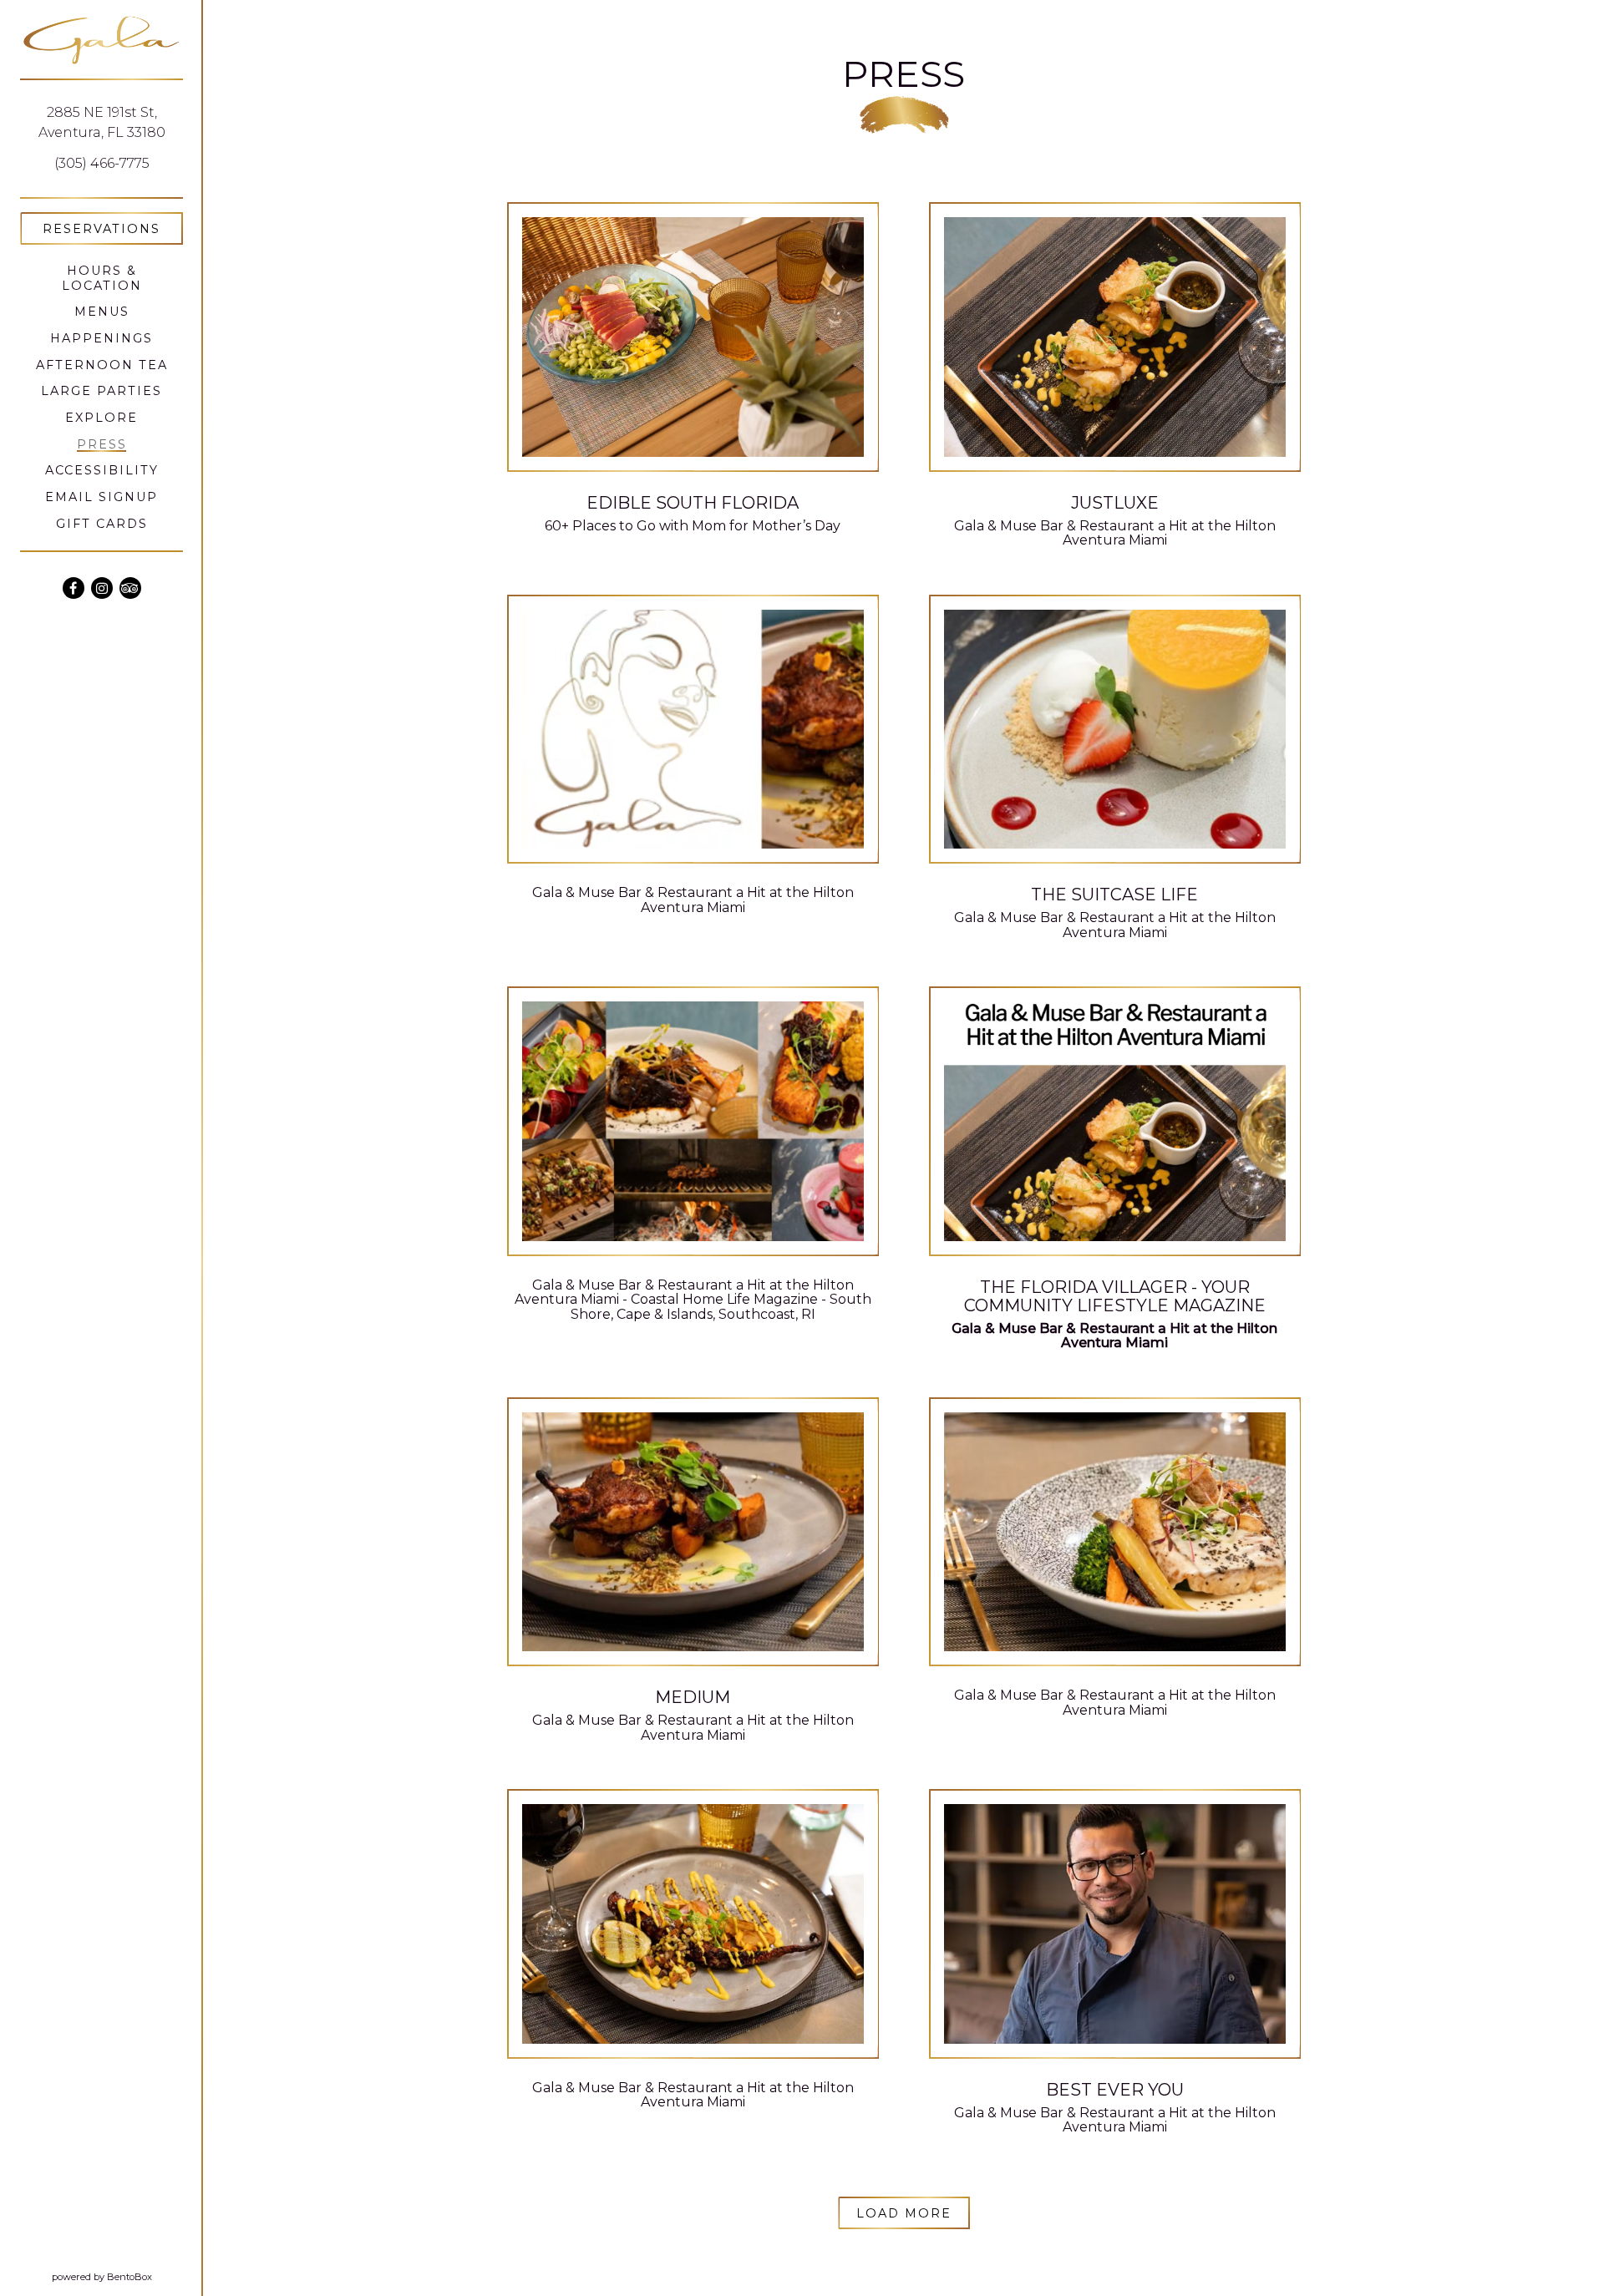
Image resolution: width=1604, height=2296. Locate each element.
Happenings (102, 338)
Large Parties (102, 391)
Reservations (113, 228)
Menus (102, 312)
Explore (102, 418)
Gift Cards (102, 524)
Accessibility (102, 470)
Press (102, 444)
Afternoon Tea (102, 365)
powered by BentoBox (127, 2276)
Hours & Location (102, 278)
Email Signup (102, 497)
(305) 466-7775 (102, 163)
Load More (913, 2213)
